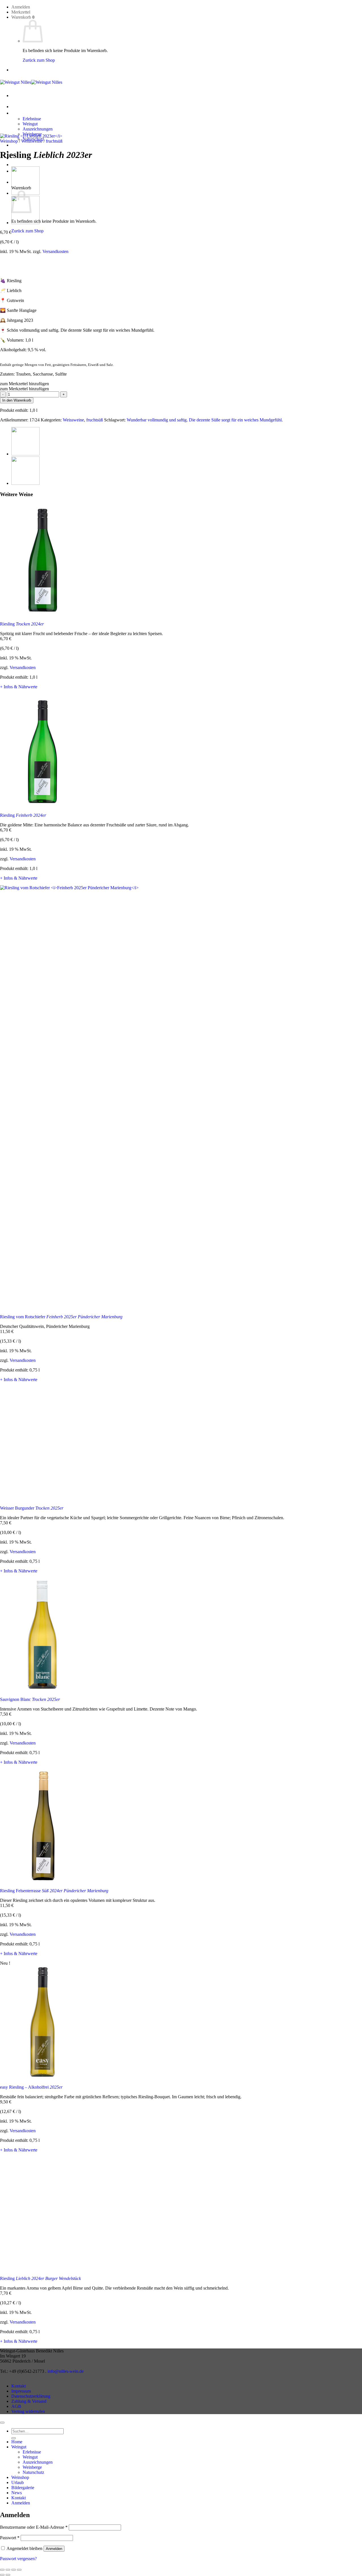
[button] (21, 7)
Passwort (10, 2538)
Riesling (22, 624)
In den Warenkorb (17, 400)
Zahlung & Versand (29, 2401)
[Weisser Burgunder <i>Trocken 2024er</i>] (25, 454)
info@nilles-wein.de (66, 2371)
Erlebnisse (32, 119)
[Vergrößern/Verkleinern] (2, 2570)
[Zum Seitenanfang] (2, 2423)
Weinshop (20, 145)
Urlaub (18, 2482)
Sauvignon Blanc (30, 1699)
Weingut (19, 113)
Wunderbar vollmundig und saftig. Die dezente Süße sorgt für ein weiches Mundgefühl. (205, 420)
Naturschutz (33, 2472)
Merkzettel (21, 12)
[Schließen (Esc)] (19, 2570)
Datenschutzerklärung (31, 2396)
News (17, 165)
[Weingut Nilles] (31, 82)
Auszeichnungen (38, 129)
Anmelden (54, 2549)
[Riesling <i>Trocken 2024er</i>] (25, 223)
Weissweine (32, 141)
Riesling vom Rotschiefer (61, 1317)
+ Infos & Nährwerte (19, 687)
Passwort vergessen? (18, 2559)
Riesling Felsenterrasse (54, 1891)
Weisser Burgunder (32, 1508)
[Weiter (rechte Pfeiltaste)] (8, 2575)
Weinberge (32, 2467)
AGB (16, 2406)
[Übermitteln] (14, 2438)
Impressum (21, 2391)
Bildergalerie (23, 2488)
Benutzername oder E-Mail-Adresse (34, 2527)
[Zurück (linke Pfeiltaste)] (2, 2575)
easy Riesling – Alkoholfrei (31, 2087)
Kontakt (19, 2386)
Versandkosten (55, 251)
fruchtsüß (54, 141)
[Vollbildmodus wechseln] (8, 2570)
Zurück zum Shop (39, 60)
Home (17, 107)
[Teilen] (14, 2570)
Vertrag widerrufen (28, 2411)
